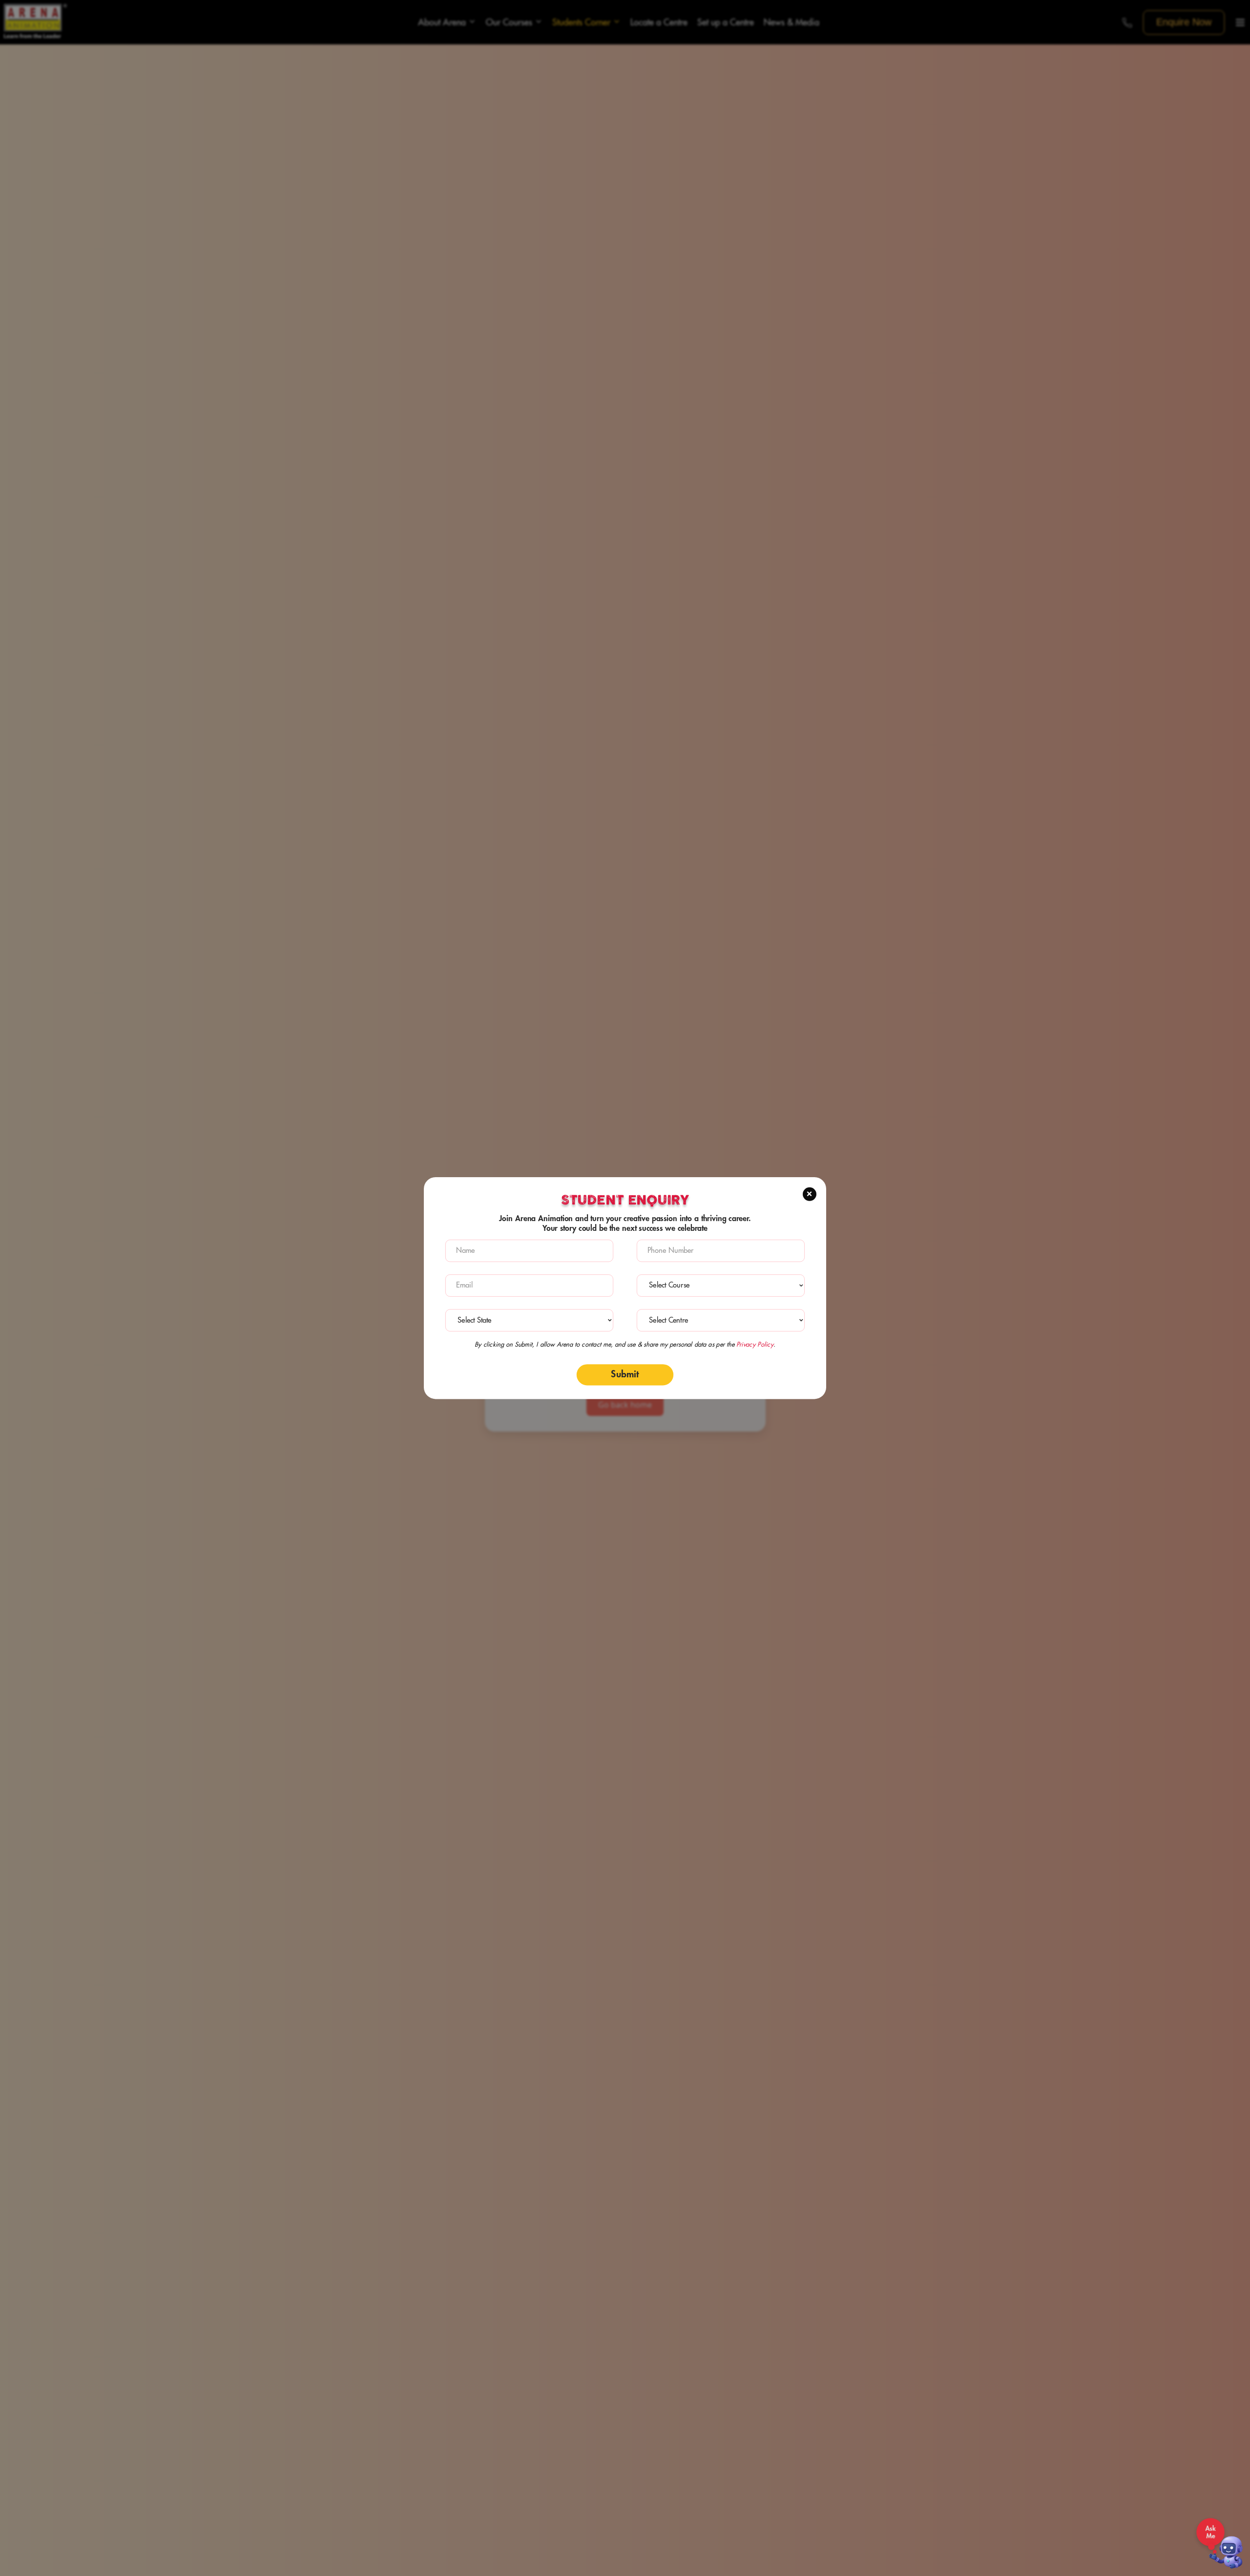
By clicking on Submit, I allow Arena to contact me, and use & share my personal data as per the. (625, 1345)
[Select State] (529, 1320)
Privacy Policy (755, 1345)
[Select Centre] (721, 1320)
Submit (625, 1375)
